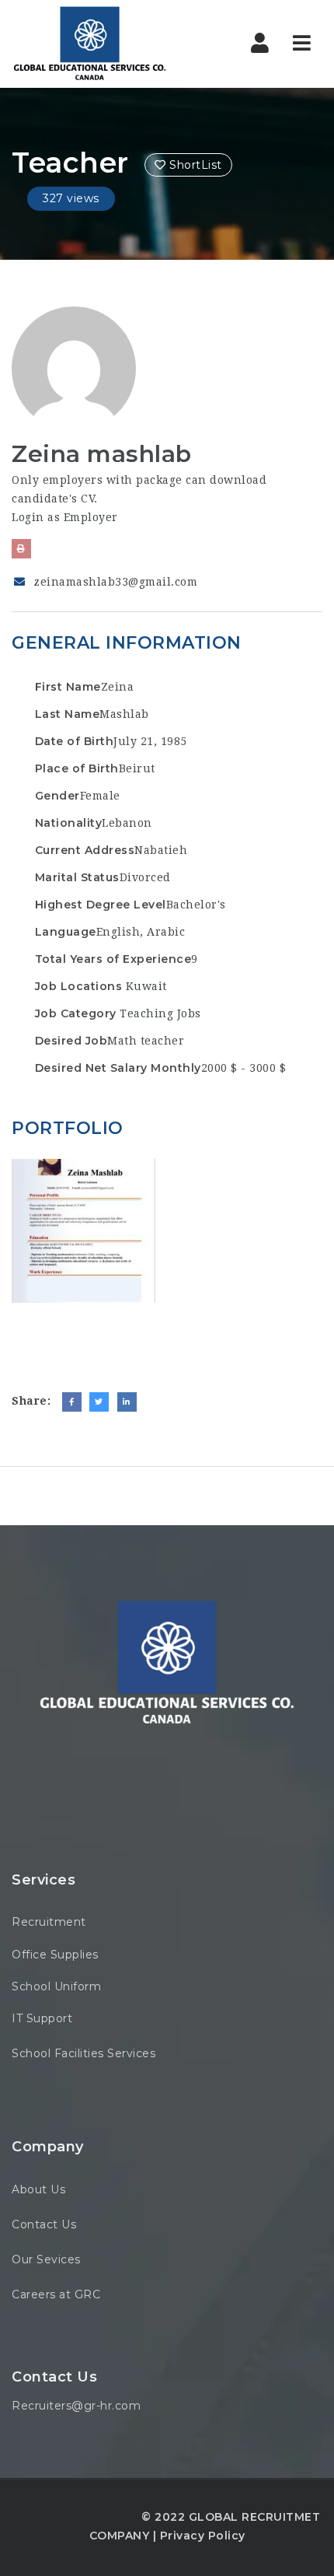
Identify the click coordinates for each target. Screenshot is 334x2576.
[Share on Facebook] (72, 1402)
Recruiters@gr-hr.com (76, 2406)
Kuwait (146, 986)
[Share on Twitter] (99, 1402)
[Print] (21, 549)
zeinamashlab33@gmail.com (115, 582)
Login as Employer (65, 517)
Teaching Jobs (160, 1013)
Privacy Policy (203, 2536)
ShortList (194, 165)
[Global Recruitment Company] (89, 44)
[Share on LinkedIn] (127, 1402)
